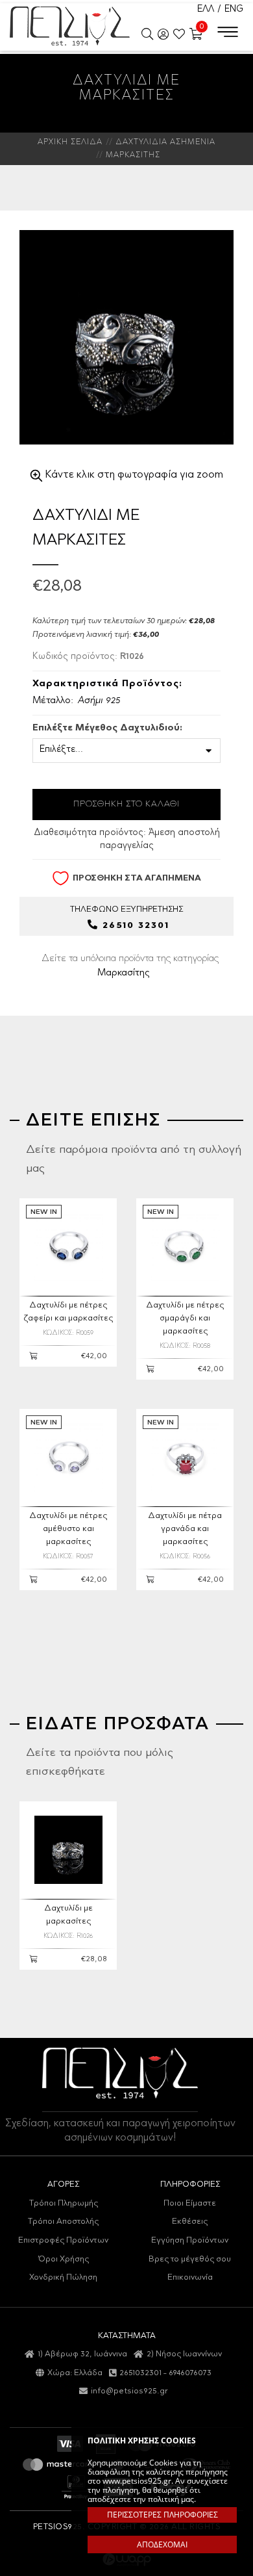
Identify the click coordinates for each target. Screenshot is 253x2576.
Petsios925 (70, 26)
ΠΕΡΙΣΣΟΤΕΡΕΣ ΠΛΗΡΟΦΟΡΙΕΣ (163, 2515)
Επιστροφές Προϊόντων (63, 2240)
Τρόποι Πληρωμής (64, 2203)
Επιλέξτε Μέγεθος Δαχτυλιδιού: (107, 728)
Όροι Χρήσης (64, 2259)
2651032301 (140, 2373)
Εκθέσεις (190, 2222)
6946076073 (190, 2373)
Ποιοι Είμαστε (190, 2203)
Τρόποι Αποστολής (63, 2222)
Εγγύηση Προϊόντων (190, 2240)
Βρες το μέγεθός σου (190, 2259)
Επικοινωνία (190, 2277)
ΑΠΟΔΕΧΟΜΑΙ (162, 2544)
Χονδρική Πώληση (63, 2277)
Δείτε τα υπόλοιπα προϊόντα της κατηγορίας (130, 966)
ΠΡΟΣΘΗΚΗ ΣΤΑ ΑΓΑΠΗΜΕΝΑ (137, 878)
